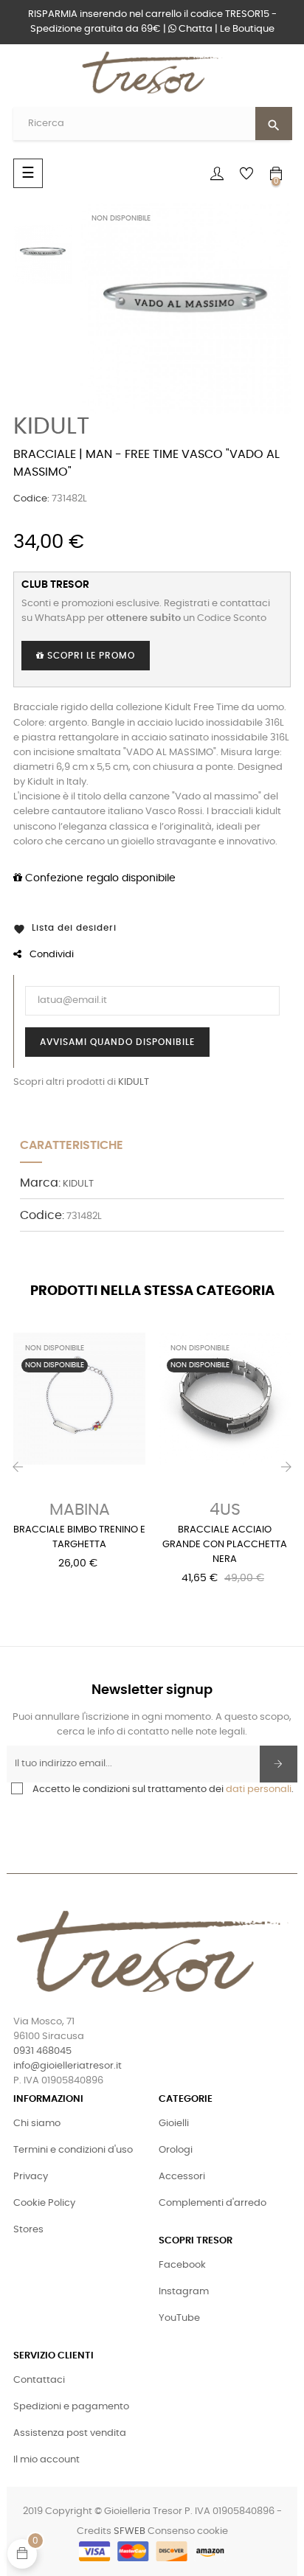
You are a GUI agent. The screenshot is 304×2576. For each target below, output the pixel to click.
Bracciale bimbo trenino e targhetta (79, 1537)
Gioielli (174, 2124)
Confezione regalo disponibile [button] (99, 878)
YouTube (179, 2318)
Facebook (182, 2265)
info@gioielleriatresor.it (68, 2066)
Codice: (31, 499)
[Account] (217, 173)
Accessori (182, 2177)
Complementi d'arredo (213, 2203)
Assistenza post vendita (70, 2433)
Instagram (184, 2292)
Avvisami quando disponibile (117, 1042)
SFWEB (129, 2531)
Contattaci (39, 2380)
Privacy (31, 2177)
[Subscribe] (279, 1764)
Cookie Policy (44, 2203)
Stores (28, 2230)
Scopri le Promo (90, 656)
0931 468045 (42, 2051)
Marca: (40, 1183)
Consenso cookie (188, 2531)
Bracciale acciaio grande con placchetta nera (225, 1545)
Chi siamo (37, 2124)
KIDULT (51, 426)
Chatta (194, 29)
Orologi (176, 2150)
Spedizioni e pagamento (71, 2407)
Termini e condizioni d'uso (73, 2150)
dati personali (259, 1789)
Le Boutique (247, 29)
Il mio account (46, 2460)
